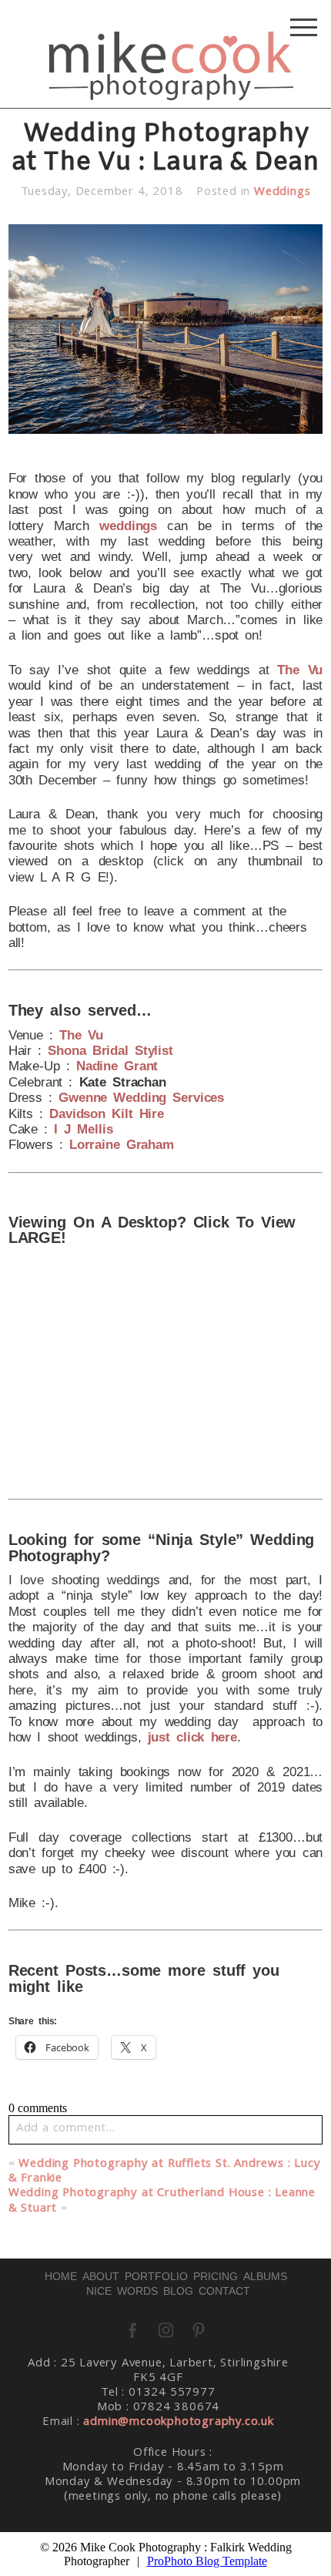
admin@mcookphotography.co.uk (178, 2423)
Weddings (282, 193)
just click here (192, 1737)
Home (61, 2276)
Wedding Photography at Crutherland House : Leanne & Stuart (162, 2201)
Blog (178, 2291)
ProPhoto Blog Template (207, 2561)
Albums (265, 2276)
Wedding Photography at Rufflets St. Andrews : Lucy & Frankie (165, 2172)
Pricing (216, 2276)
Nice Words (122, 2291)
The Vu (300, 670)
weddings (128, 526)
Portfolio (156, 2276)
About (101, 2276)
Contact (224, 2291)
